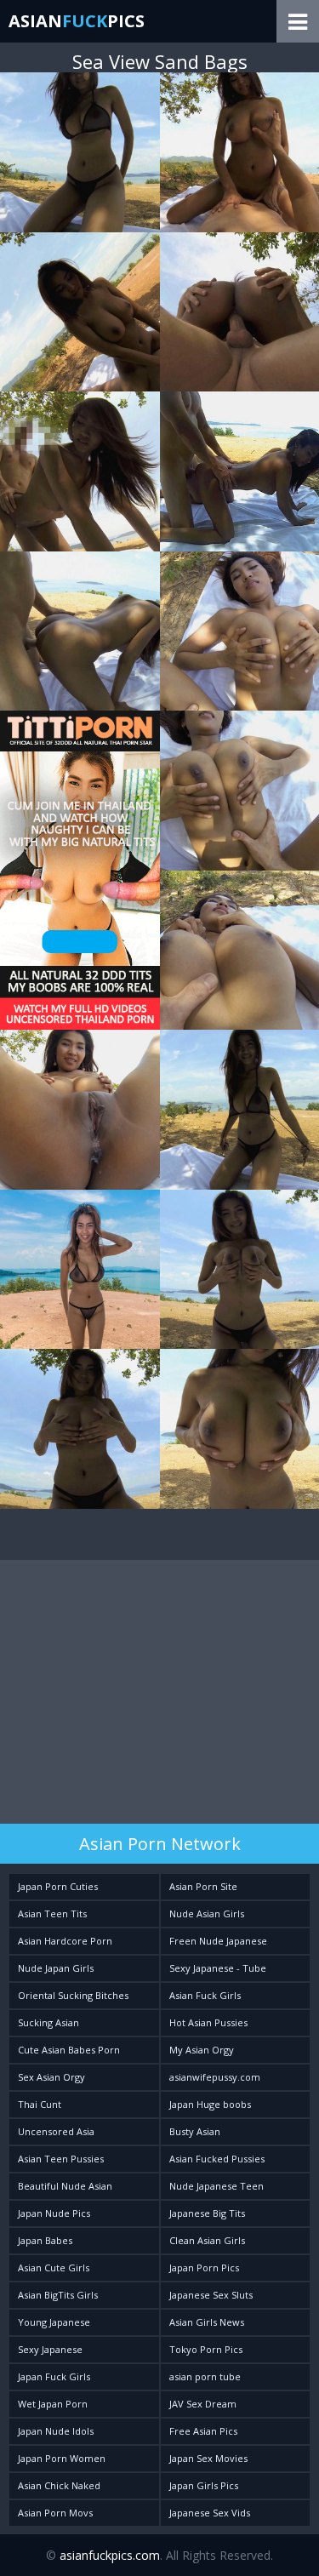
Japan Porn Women (62, 2458)
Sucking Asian (48, 2022)
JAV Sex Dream (203, 2404)
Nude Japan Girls (56, 1968)
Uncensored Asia (56, 2131)
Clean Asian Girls (207, 2240)
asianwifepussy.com (215, 2077)
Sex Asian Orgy (51, 2077)
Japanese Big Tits (207, 2213)
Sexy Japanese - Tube (218, 1968)
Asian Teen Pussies (61, 2159)
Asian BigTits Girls (58, 2295)
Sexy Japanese (50, 2349)
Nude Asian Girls (207, 1913)
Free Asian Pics (203, 2431)
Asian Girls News (207, 2322)
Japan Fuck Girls (54, 2376)
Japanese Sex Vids (210, 2513)
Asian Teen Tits (52, 1913)
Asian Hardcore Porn (65, 1941)
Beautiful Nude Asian (65, 2186)
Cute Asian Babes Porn (69, 2050)
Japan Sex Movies (208, 2458)
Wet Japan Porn (53, 2404)
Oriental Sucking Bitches (73, 1995)
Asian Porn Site (203, 1886)
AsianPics (77, 21)
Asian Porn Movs (55, 2513)
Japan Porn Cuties (58, 1886)
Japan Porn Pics (204, 2268)
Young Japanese (54, 2322)
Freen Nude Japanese (218, 1941)
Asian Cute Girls (54, 2268)
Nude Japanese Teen (216, 2186)
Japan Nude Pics (54, 2213)
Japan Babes (45, 2240)
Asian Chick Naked (59, 2485)
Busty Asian (195, 2131)
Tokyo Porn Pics (206, 2349)
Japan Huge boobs (210, 2104)
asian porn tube (205, 2376)
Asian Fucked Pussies (217, 2159)
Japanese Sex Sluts (211, 2295)
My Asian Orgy (202, 2050)
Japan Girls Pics (204, 2485)
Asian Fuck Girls (205, 1995)
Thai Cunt (40, 2104)
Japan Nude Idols (56, 2431)
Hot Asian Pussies (208, 2022)
